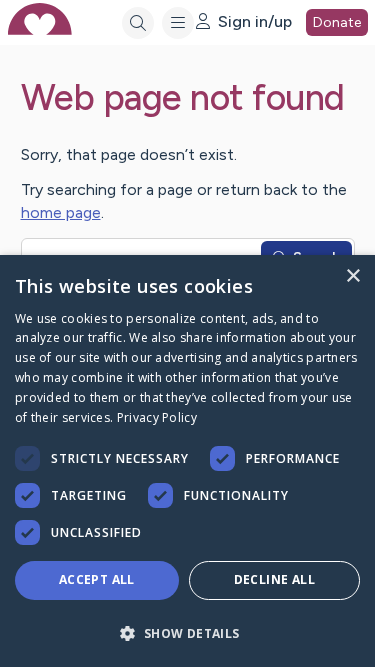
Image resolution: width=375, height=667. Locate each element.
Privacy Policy (157, 417)
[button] (187, 632)
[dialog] (187, 461)
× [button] (352, 276)
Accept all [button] (97, 579)
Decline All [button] (274, 579)
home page (61, 212)
